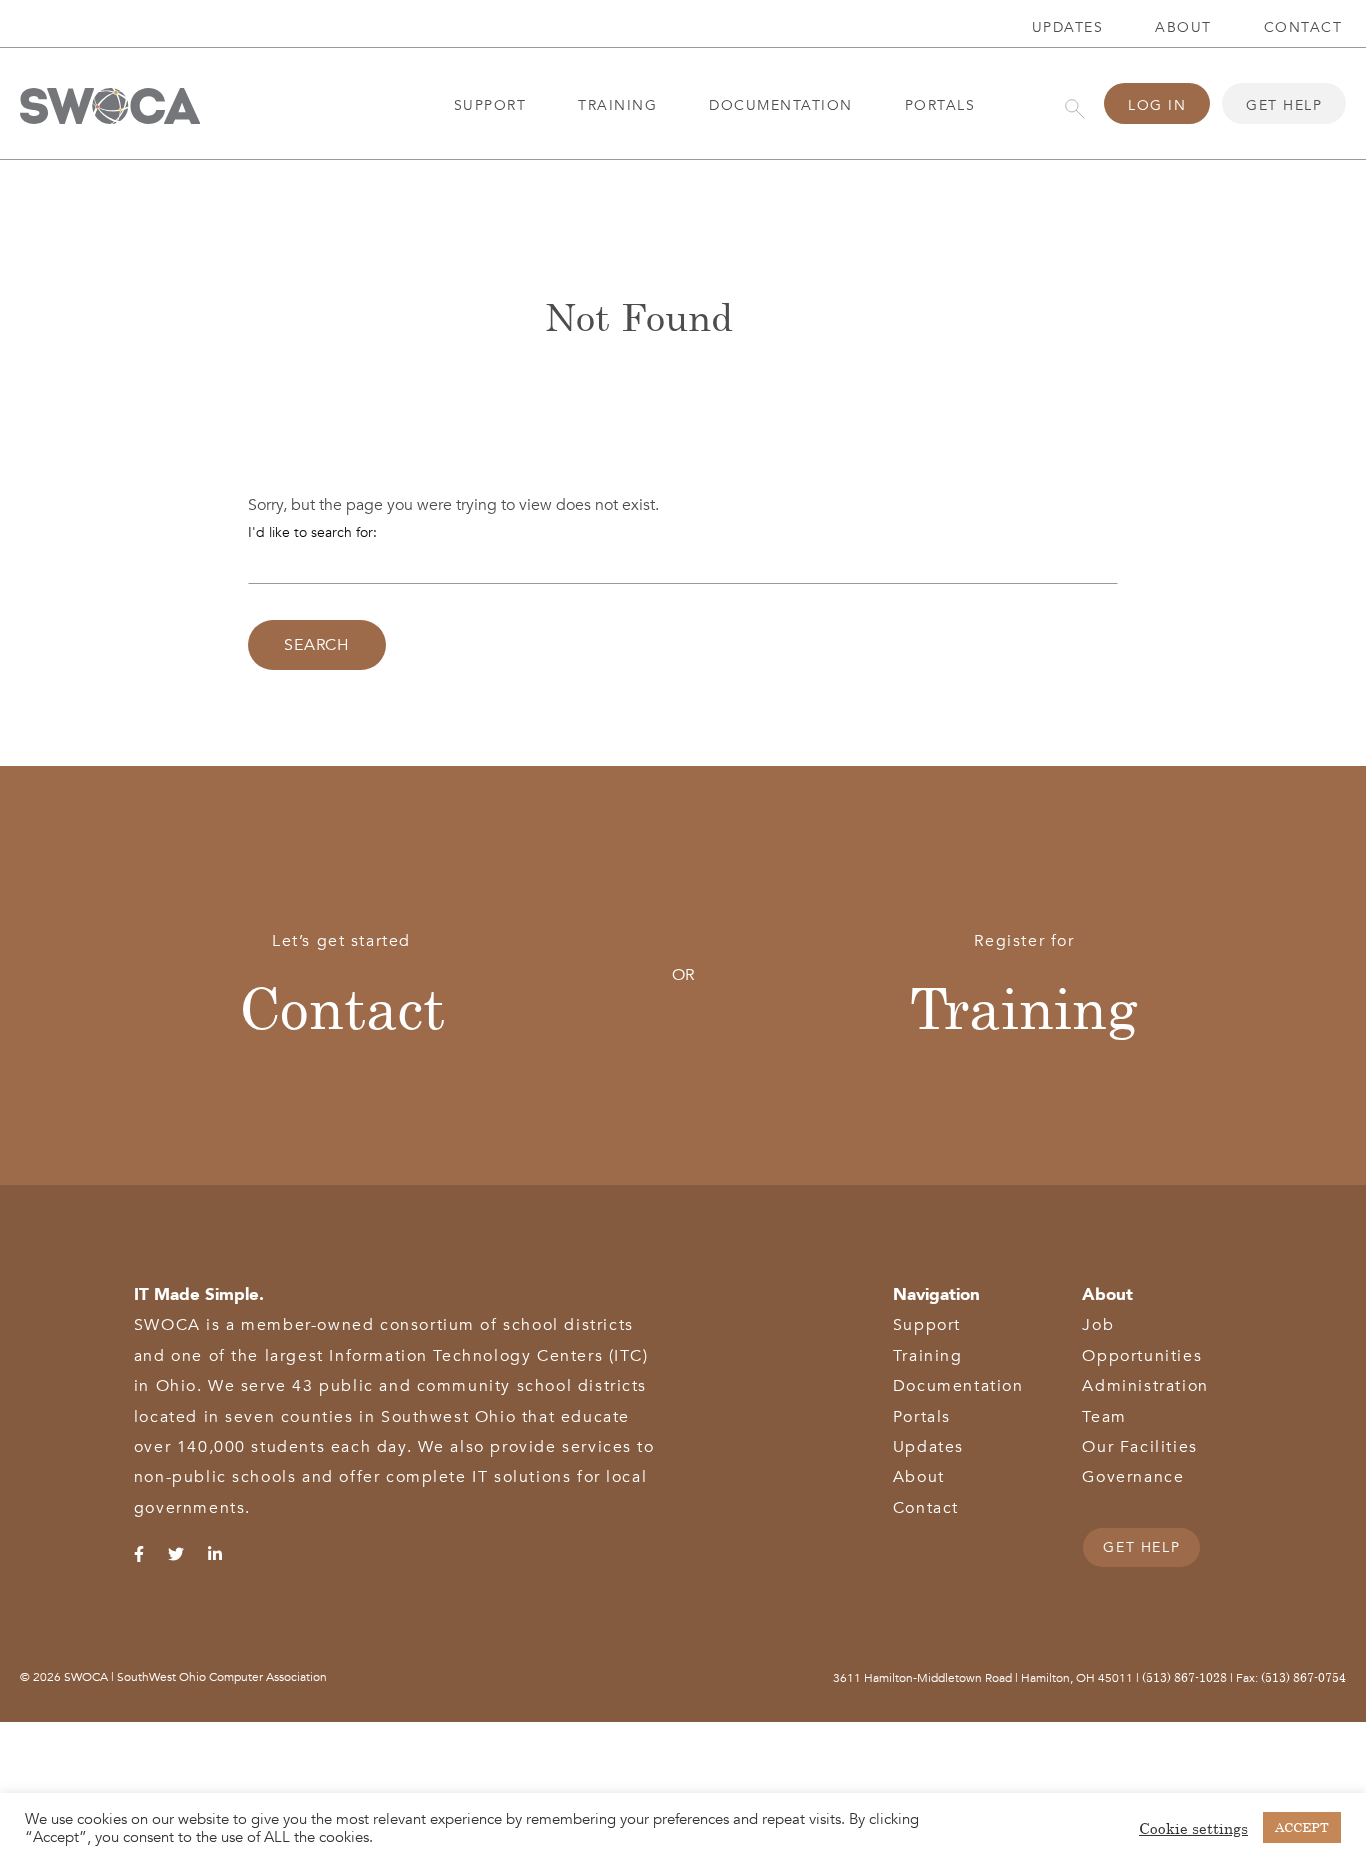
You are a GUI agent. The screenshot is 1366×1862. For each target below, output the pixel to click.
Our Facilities (1139, 1447)
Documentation (781, 105)
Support (490, 105)
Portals (940, 105)
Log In (1157, 105)
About (1183, 27)
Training (617, 105)
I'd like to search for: (312, 532)
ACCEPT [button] (1302, 1827)
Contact (342, 1006)
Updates (1068, 27)
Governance (1133, 1477)
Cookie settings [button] (1193, 1828)
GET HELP (1141, 1547)
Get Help (1284, 105)
